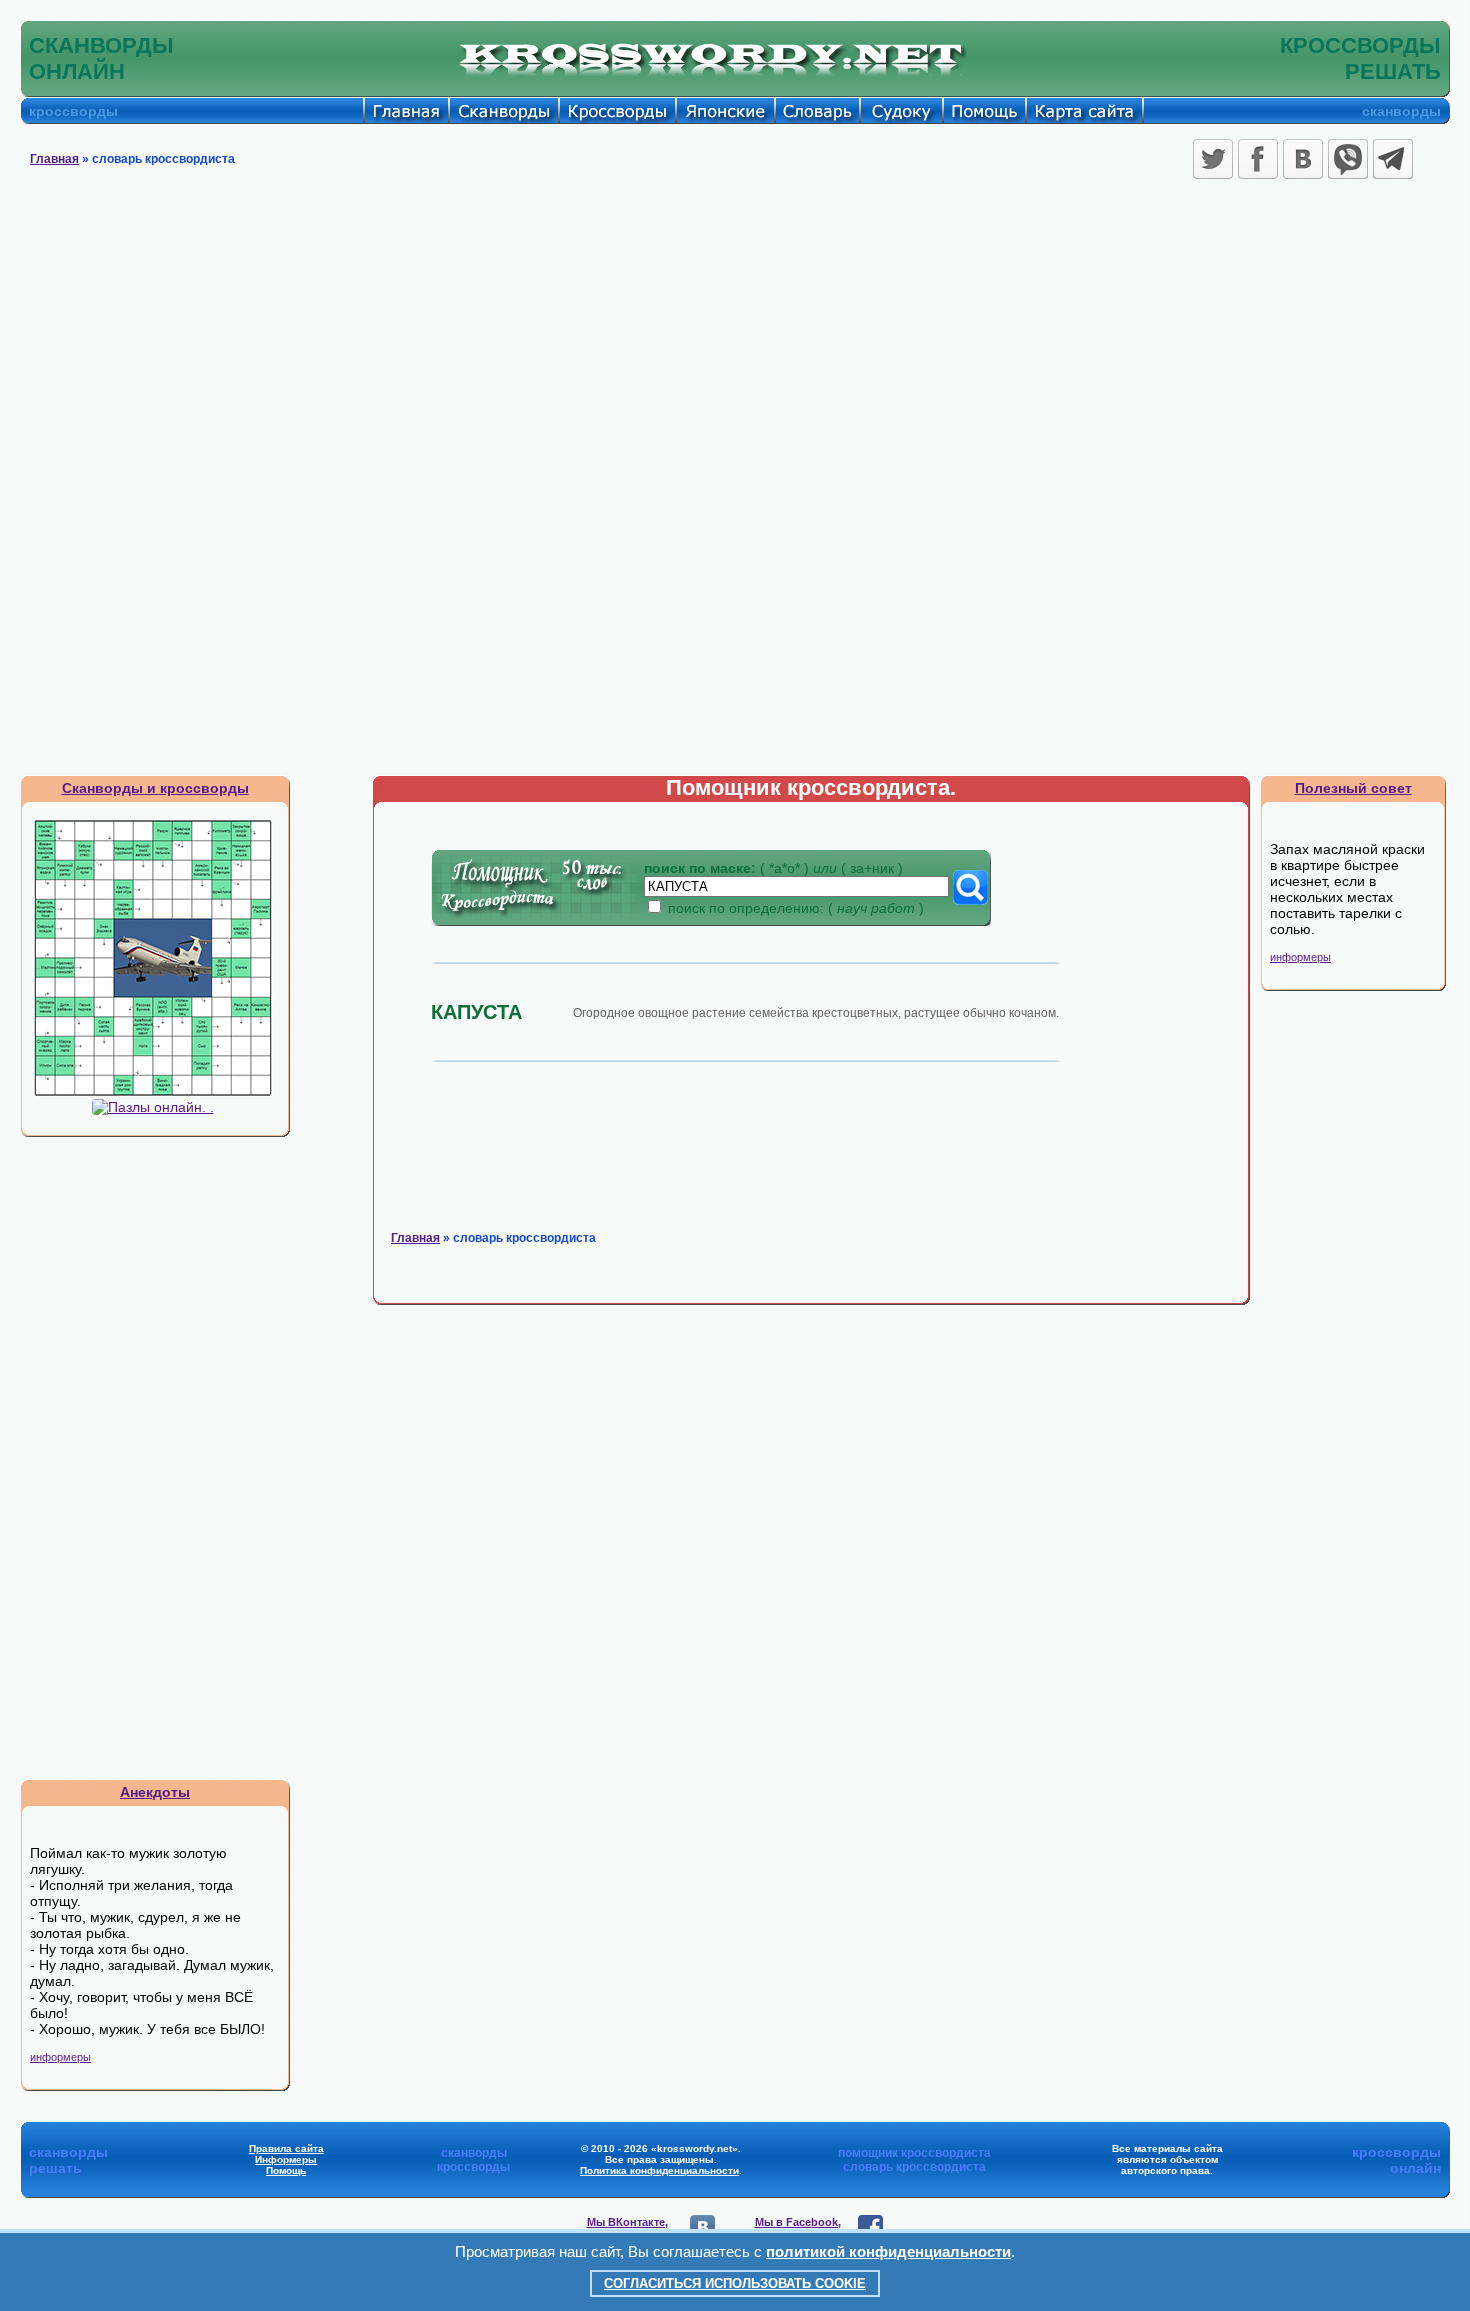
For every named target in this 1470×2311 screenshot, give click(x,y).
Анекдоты (155, 1792)
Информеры (286, 2159)
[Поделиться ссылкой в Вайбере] (1348, 159)
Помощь (286, 2170)
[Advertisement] (735, 335)
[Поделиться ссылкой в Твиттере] (1213, 159)
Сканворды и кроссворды (155, 788)
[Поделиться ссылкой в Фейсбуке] (1258, 159)
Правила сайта (286, 2148)
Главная (54, 159)
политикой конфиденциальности (888, 2251)
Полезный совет (1353, 788)
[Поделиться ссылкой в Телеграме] (1393, 159)
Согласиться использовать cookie (735, 2283)
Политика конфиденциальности (659, 2170)
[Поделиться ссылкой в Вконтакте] (1303, 159)
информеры (60, 2057)
